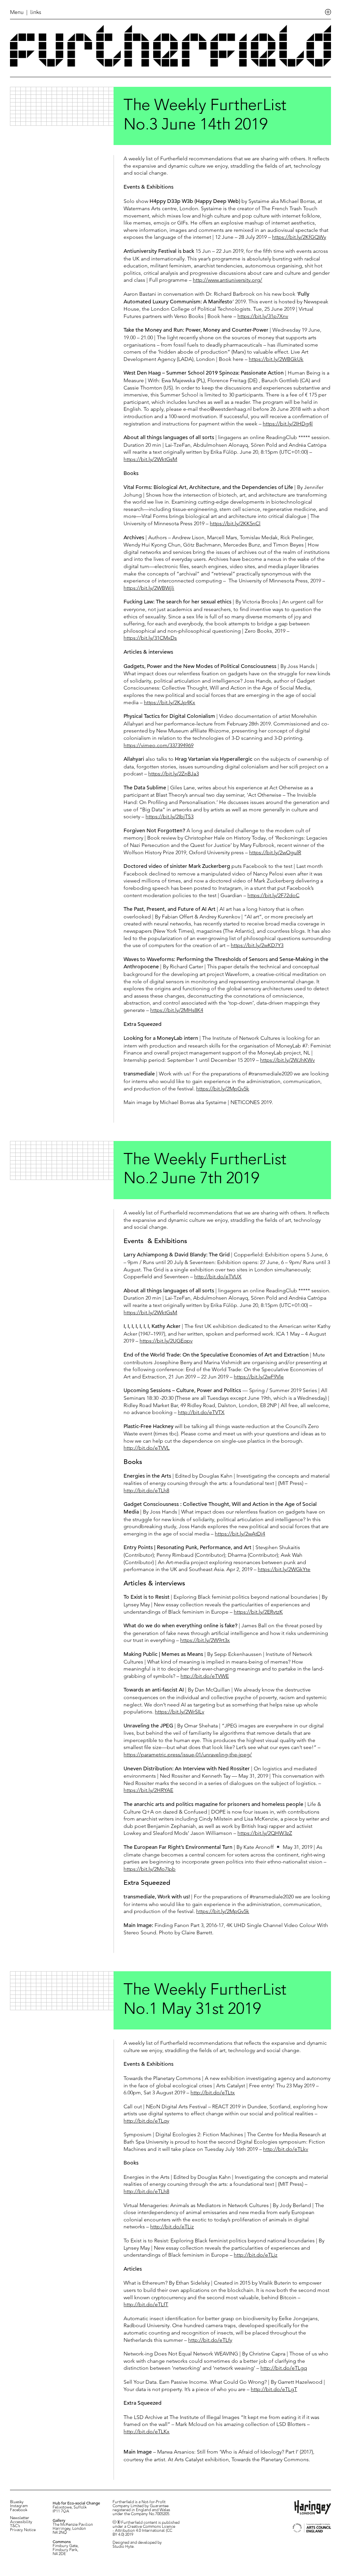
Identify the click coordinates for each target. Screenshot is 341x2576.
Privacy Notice (23, 2530)
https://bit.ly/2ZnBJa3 (173, 774)
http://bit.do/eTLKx (147, 2431)
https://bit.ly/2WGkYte (284, 1569)
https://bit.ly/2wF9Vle (259, 1377)
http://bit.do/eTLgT (274, 2389)
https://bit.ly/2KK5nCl (235, 523)
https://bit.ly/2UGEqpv (166, 1341)
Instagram (19, 2506)
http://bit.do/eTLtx (213, 2093)
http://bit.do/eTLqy (146, 2121)
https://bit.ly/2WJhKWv (287, 1060)
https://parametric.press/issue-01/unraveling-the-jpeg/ (188, 1755)
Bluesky (17, 2502)
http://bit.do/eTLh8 (146, 1490)
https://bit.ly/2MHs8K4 (177, 1010)
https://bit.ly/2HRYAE (148, 1790)
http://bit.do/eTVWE (205, 1676)
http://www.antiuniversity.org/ (227, 280)
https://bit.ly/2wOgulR (275, 852)
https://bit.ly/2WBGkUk (276, 359)
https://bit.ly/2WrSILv (179, 1712)
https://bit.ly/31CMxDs (150, 638)
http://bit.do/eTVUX (218, 1277)
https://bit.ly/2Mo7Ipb (150, 1869)
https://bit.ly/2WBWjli (149, 588)
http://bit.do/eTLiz (172, 2227)
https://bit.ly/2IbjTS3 (170, 816)
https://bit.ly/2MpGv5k (223, 1089)
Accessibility (21, 2522)
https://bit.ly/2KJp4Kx (170, 702)
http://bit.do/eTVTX (201, 1412)
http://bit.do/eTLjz (256, 2255)
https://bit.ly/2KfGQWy (299, 237)
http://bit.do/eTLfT (146, 2304)
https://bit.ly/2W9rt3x (205, 1640)
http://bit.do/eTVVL (147, 1448)
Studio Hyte (123, 2547)
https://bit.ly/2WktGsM (150, 459)
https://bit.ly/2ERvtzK (258, 1612)
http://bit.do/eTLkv (286, 2149)
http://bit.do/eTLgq (284, 2368)
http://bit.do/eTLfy (210, 2340)
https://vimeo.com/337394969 (159, 745)
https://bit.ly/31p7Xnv (263, 316)
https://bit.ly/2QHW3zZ (265, 1833)
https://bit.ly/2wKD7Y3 (257, 945)
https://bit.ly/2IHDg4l (288, 424)
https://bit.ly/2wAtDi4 (240, 1534)
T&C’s (15, 2526)
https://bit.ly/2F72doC (273, 895)
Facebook (19, 2510)
